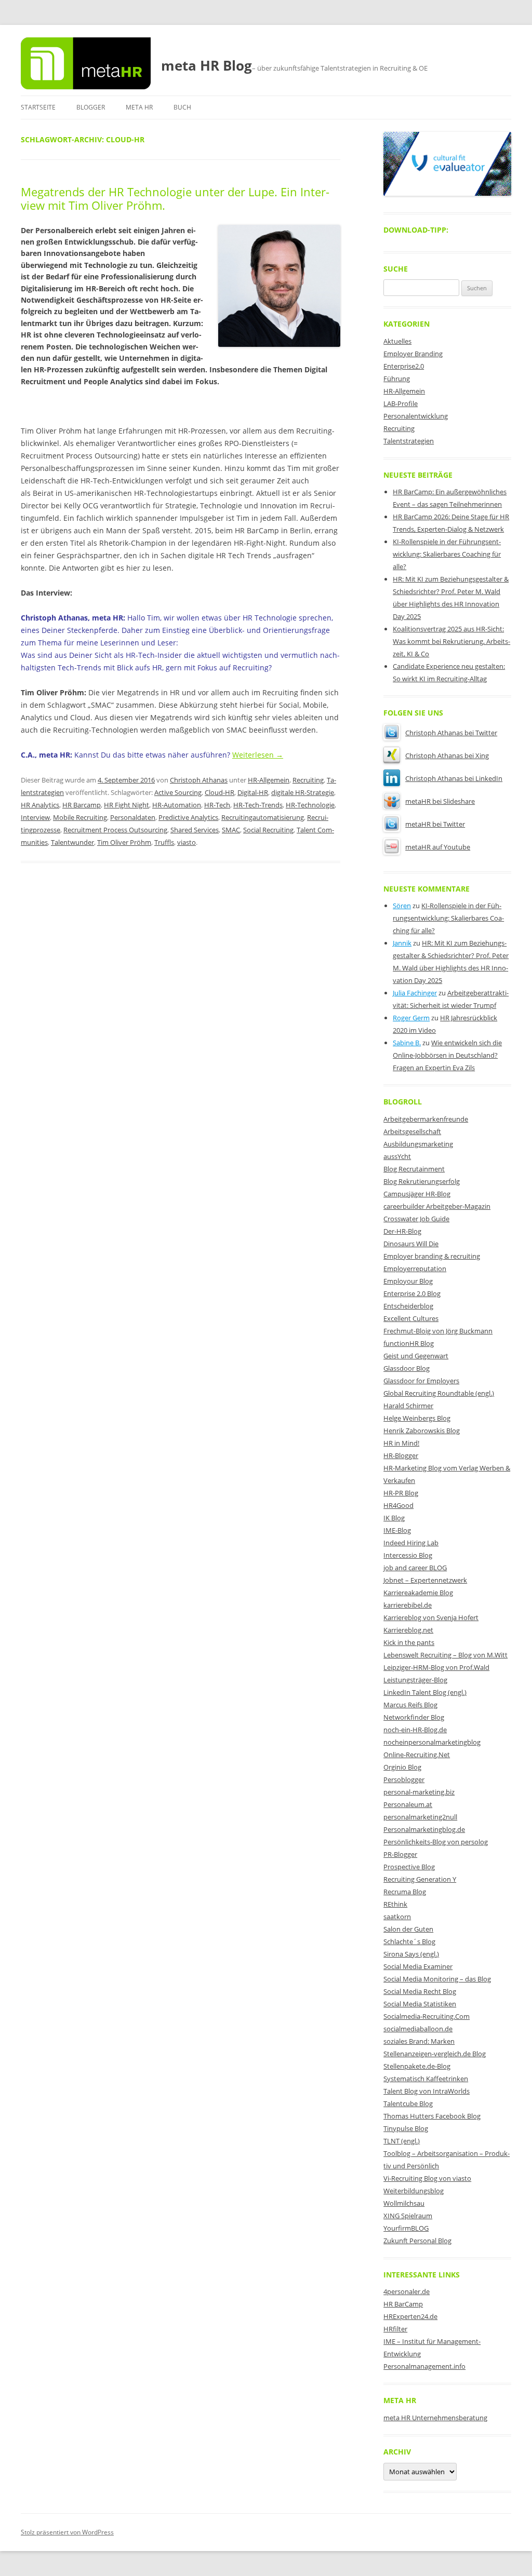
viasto (187, 842)
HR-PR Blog (401, 1493)
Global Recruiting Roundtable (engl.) (439, 1393)
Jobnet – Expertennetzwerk (425, 1580)
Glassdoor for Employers (421, 1381)
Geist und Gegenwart (416, 1356)
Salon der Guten (408, 1929)
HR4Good (398, 1505)
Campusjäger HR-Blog (417, 1194)
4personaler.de (407, 2291)
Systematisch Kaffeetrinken (426, 2079)
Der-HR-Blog (402, 1231)
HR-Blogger (401, 1455)
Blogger (91, 107)
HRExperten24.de (410, 2316)
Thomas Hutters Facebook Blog (432, 2116)
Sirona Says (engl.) (411, 1954)
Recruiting (308, 780)
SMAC (231, 830)
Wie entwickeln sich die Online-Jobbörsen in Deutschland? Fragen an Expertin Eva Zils (447, 1055)
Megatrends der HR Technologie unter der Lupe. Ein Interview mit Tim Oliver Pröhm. (175, 198)
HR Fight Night (127, 805)
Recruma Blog (405, 1892)
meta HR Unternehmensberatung (435, 2418)
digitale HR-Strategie (303, 792)
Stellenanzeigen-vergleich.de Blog (435, 2054)
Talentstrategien (409, 441)
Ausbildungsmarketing (418, 1144)
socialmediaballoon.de (418, 2029)
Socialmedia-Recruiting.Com (427, 2016)
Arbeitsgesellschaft (412, 1131)
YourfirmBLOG (406, 2228)
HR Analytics (40, 805)
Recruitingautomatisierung (263, 817)
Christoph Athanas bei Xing (447, 756)
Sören (402, 906)
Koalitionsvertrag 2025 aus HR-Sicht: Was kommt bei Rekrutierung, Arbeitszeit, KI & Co (451, 641)
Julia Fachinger (415, 993)
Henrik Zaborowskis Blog (422, 1431)
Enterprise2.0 (404, 366)
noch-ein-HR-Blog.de (415, 1730)
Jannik (402, 943)
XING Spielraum (408, 2216)
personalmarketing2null (420, 1817)
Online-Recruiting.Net (417, 1755)
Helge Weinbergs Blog (417, 1418)
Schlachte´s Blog (409, 1941)
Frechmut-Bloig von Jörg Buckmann (438, 1331)
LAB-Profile (401, 403)
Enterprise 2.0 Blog (412, 1293)
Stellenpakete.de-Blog (417, 2066)
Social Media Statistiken (420, 2004)
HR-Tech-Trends (258, 805)
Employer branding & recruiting (432, 1256)
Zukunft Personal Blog (417, 2241)
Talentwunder (72, 842)
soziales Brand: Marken (419, 2041)
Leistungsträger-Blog (415, 1680)
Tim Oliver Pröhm (124, 842)
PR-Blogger (400, 1854)
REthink (395, 1904)
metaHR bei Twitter (435, 824)
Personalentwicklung (416, 416)
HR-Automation (177, 805)
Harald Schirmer (408, 1406)
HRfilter (395, 2329)
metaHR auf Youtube (438, 847)
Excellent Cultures (411, 1318)
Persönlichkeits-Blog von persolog (436, 1842)
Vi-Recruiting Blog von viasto (427, 2178)
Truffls (164, 842)
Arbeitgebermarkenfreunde (426, 1119)
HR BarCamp (403, 2304)
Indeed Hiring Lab (411, 1543)
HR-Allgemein (269, 780)
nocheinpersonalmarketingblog (432, 1742)
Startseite (38, 107)
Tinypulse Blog (406, 2128)
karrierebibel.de (408, 1605)
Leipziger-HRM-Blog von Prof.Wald (436, 1667)
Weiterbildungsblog (414, 2191)
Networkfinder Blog (414, 1717)
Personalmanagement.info (424, 2366)
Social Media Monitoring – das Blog (437, 1979)
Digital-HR (253, 792)
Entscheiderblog (408, 1306)
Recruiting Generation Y (420, 1879)
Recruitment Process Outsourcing (115, 830)
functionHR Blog (409, 1343)
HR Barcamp (82, 805)
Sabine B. (407, 1043)
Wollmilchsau (404, 2203)
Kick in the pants (409, 1642)
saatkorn (397, 1917)
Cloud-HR (220, 792)
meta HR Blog (207, 65)
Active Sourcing (178, 792)
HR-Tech (217, 805)
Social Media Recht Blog (420, 1991)
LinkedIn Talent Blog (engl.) (425, 1692)
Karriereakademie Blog (418, 1593)
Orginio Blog (402, 1767)
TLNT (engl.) (402, 2141)
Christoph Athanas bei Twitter (451, 733)
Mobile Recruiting (80, 817)
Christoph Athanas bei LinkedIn (454, 778)
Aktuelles (397, 341)
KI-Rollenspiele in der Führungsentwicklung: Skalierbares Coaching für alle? (447, 554)
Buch (182, 107)
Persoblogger (404, 1779)
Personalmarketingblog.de (424, 1829)
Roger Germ (411, 1018)
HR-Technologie (310, 805)
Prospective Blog (409, 1867)
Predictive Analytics (188, 817)
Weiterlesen (258, 755)
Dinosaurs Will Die (411, 1244)
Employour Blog (408, 1281)
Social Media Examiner (418, 1966)
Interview (35, 817)
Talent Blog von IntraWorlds (427, 2091)
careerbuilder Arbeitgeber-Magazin (437, 1206)
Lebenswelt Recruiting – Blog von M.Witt (445, 1655)
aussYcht (397, 1156)
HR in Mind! (401, 1443)
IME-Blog (397, 1530)
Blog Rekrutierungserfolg (422, 1181)
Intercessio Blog (408, 1555)
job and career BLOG (415, 1568)
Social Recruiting (268, 830)
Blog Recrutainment (414, 1169)
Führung (397, 379)
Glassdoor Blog (407, 1368)
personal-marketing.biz (419, 1792)
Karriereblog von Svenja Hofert (431, 1617)
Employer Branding (413, 354)
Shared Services (195, 830)
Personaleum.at (408, 1804)
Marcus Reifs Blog (410, 1705)
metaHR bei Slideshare (440, 801)
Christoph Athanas (199, 780)
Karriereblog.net (408, 1630)
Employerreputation (415, 1269)
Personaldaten (133, 817)
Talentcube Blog (408, 2103)
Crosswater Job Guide (416, 1219)
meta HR (139, 107)
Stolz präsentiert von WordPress (67, 2532)
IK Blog (394, 1518)
